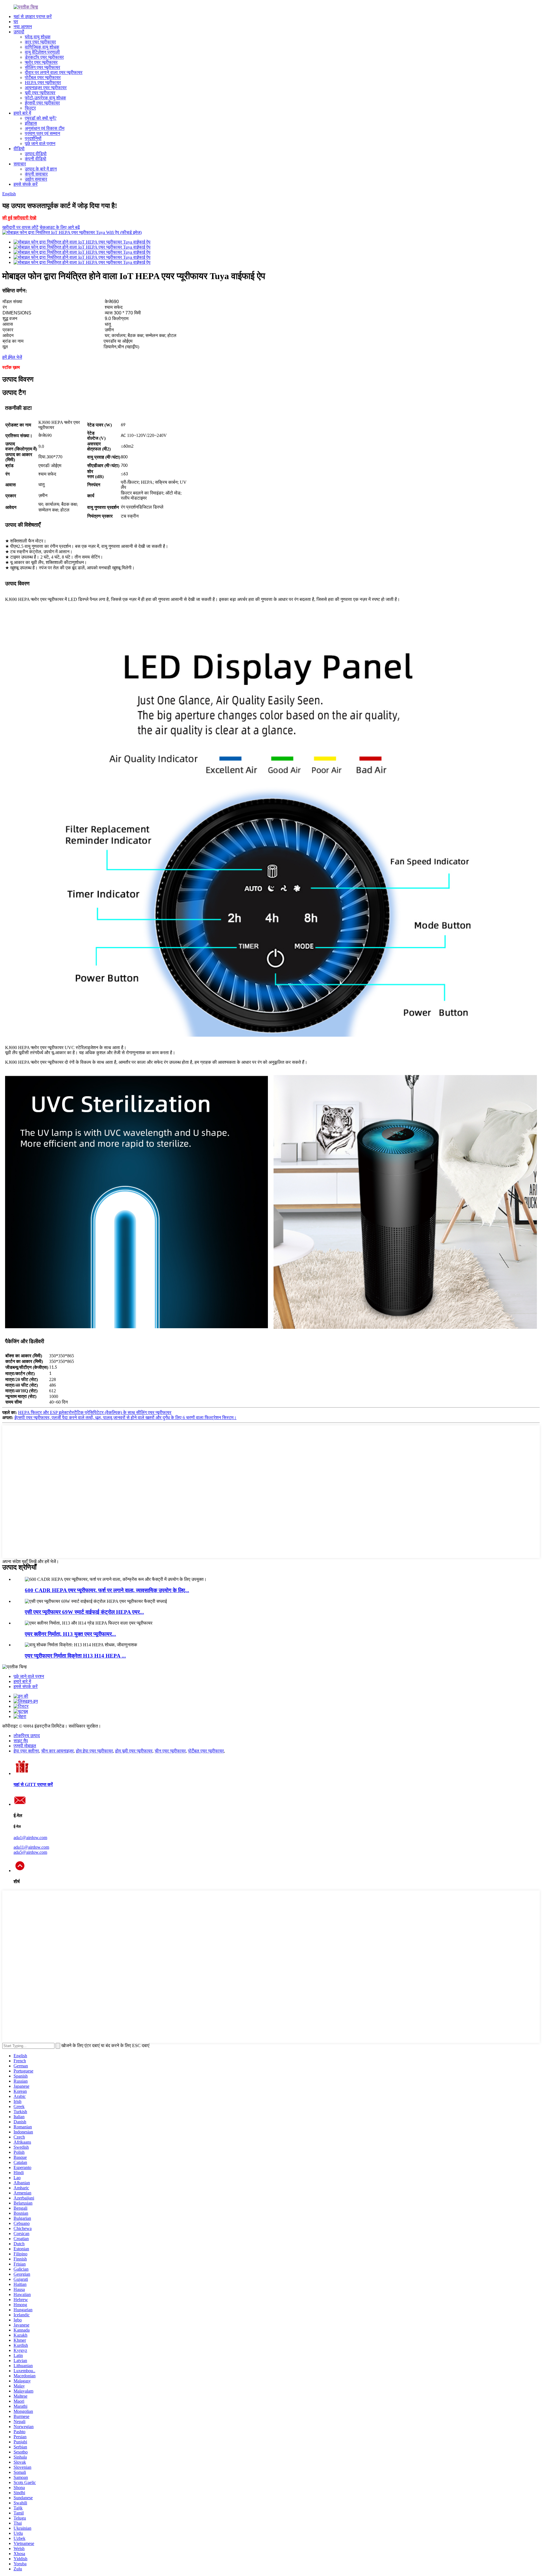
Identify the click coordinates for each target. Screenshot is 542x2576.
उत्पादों (19, 32)
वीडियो (19, 149)
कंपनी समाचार (36, 174)
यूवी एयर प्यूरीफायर (40, 93)
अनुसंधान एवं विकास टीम (45, 128)
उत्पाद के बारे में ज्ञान (41, 169)
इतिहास (31, 123)
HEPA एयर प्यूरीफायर (43, 83)
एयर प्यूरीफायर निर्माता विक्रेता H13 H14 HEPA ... (75, 1656)
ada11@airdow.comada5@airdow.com (31, 1850)
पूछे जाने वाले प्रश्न (40, 144)
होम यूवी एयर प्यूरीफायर (134, 1751)
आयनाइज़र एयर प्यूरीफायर (46, 88)
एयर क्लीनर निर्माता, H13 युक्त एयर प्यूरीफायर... (70, 1634)
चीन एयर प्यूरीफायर (170, 1751)
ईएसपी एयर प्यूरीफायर (42, 103)
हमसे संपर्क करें (26, 184)
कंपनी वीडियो (36, 159)
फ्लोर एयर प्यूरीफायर (41, 62)
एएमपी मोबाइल (25, 1746)
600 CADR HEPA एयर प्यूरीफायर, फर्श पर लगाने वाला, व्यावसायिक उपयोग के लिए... (107, 1590)
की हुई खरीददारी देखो (19, 218)
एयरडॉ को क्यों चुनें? (41, 118)
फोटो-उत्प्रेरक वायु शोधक (45, 98)
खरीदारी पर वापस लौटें (20, 227)
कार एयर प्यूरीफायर (40, 42)
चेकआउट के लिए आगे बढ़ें (60, 227)
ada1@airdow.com (30, 1838)
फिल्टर (30, 108)
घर (16, 22)
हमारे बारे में (22, 113)
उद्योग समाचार (36, 179)
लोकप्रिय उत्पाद (27, 1736)
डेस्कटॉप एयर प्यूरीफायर (44, 57)
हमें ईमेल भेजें (12, 357)
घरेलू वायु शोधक (38, 37)
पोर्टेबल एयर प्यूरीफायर (43, 77)
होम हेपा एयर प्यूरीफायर (94, 1751)
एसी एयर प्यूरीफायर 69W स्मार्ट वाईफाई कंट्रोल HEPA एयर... (84, 1612)
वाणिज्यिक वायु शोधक (42, 47)
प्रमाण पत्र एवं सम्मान (42, 133)
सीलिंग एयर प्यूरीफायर (42, 67)
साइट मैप (21, 1741)
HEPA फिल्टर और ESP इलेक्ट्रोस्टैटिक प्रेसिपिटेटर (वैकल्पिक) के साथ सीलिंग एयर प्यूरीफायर (95, 1412)
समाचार (20, 164)
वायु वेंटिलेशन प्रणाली (42, 52)
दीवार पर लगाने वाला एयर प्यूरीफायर (54, 72)
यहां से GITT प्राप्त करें (33, 1784)
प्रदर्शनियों (33, 138)
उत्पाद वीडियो (36, 154)
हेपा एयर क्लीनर (26, 1751)
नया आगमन (23, 27)
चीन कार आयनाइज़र (57, 1751)
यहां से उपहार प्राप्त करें (33, 17)
